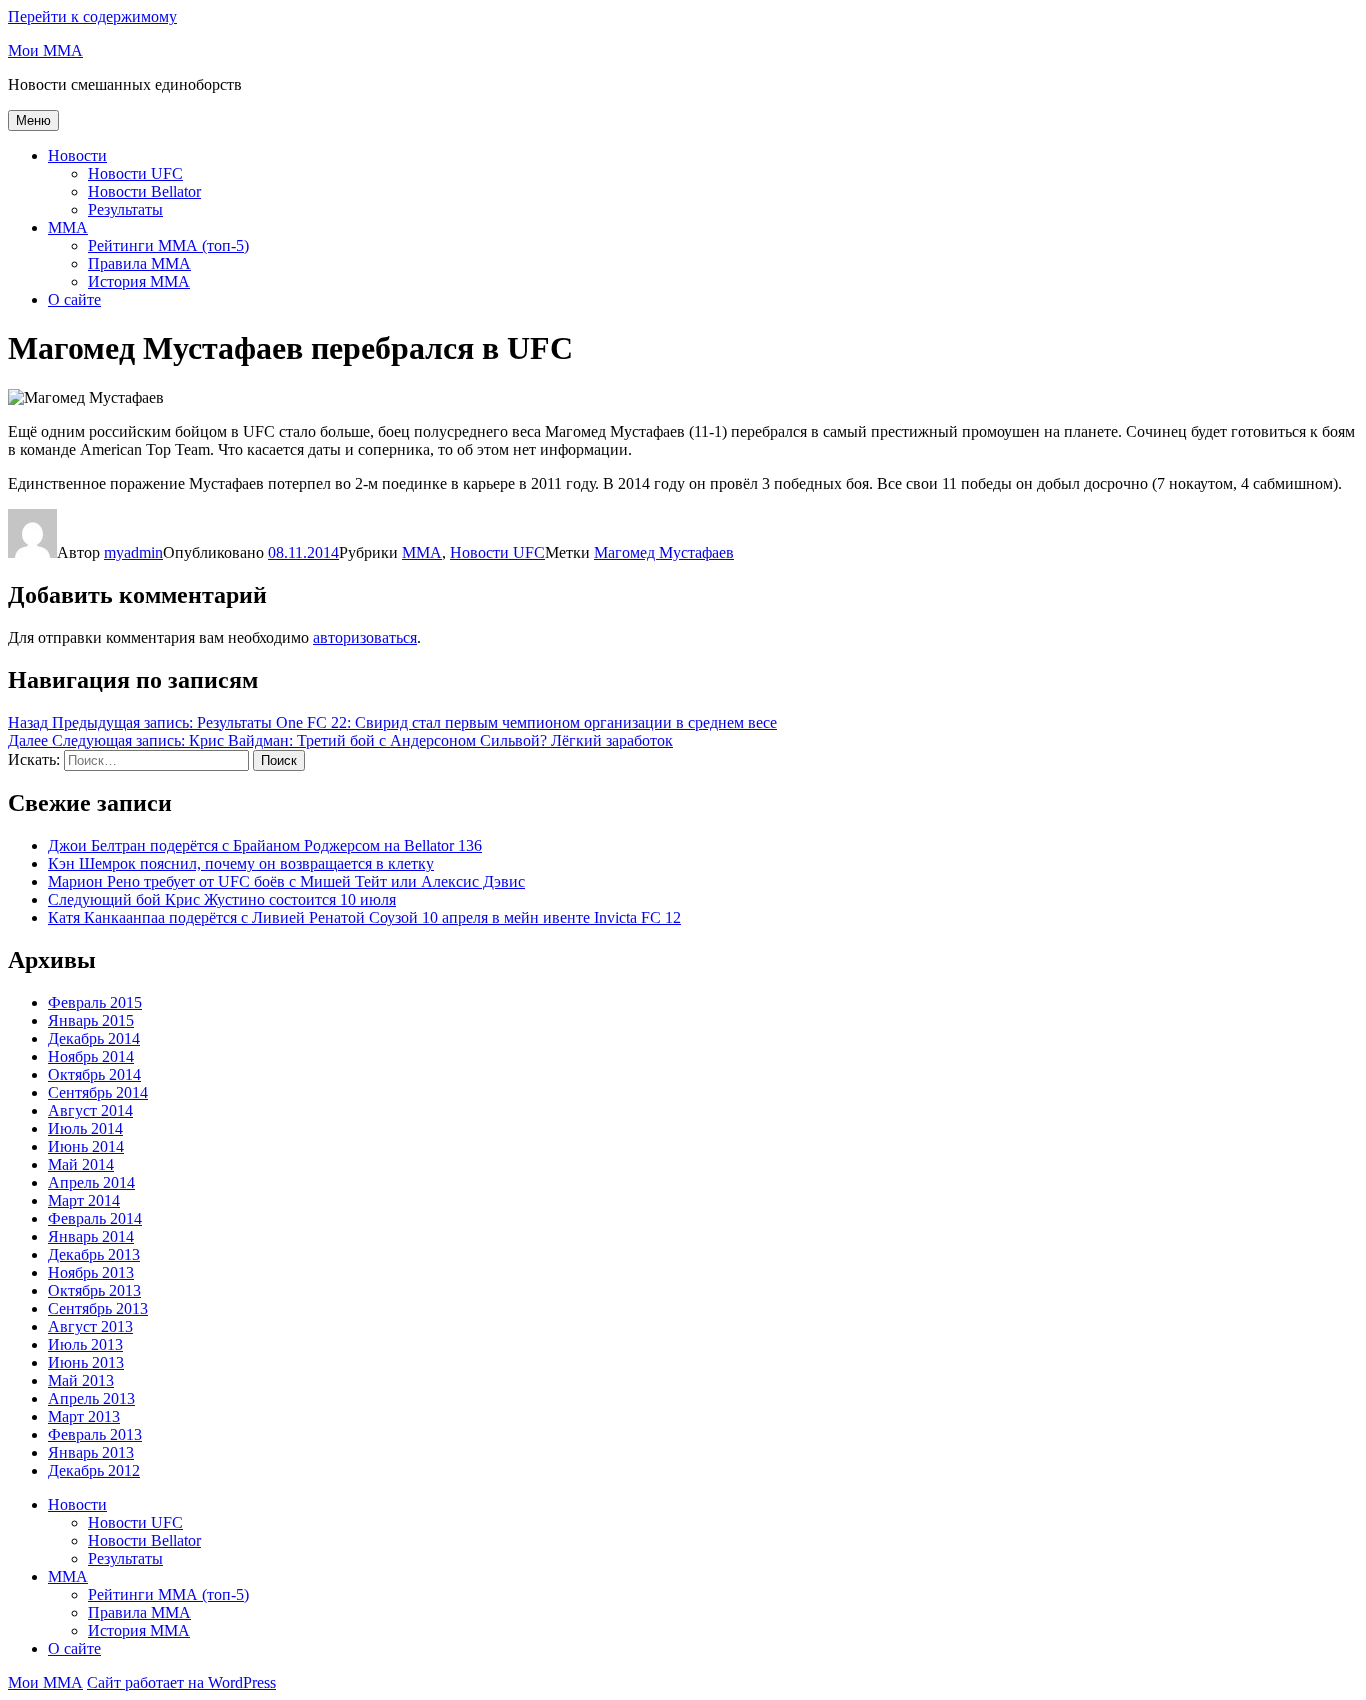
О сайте (74, 299)
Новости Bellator (144, 191)
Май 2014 (81, 1164)
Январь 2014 (91, 1236)
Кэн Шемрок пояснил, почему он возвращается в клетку (241, 863)
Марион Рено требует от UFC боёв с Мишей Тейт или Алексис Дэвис (286, 881)
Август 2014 (90, 1110)
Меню (33, 120)
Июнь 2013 (86, 1362)
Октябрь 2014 (94, 1074)
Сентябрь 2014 (98, 1092)
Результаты (125, 209)
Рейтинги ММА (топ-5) (168, 245)
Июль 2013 (85, 1344)
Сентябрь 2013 (98, 1308)
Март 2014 (84, 1200)
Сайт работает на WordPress (181, 1682)
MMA (68, 227)
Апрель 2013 (91, 1398)
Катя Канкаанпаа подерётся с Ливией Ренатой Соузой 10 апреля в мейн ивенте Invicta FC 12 (364, 917)
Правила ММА (139, 263)
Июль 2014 (85, 1128)
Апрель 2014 (91, 1182)
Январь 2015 (91, 1020)
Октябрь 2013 (94, 1290)
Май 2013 (81, 1380)
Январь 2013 (91, 1452)
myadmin (133, 552)
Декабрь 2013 (94, 1254)
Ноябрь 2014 (91, 1056)
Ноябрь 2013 (91, 1272)
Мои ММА (45, 50)
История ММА (139, 281)
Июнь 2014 (86, 1146)
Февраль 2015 (95, 1002)
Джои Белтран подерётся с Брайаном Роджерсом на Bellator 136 (265, 845)
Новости (77, 155)
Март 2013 (84, 1416)
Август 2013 (90, 1326)
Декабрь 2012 (94, 1470)
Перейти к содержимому (92, 16)
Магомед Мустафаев (664, 552)
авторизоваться (365, 637)
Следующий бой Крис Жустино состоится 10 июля (222, 899)
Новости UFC (135, 173)
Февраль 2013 (95, 1434)
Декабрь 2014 (94, 1038)
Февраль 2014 (95, 1218)
